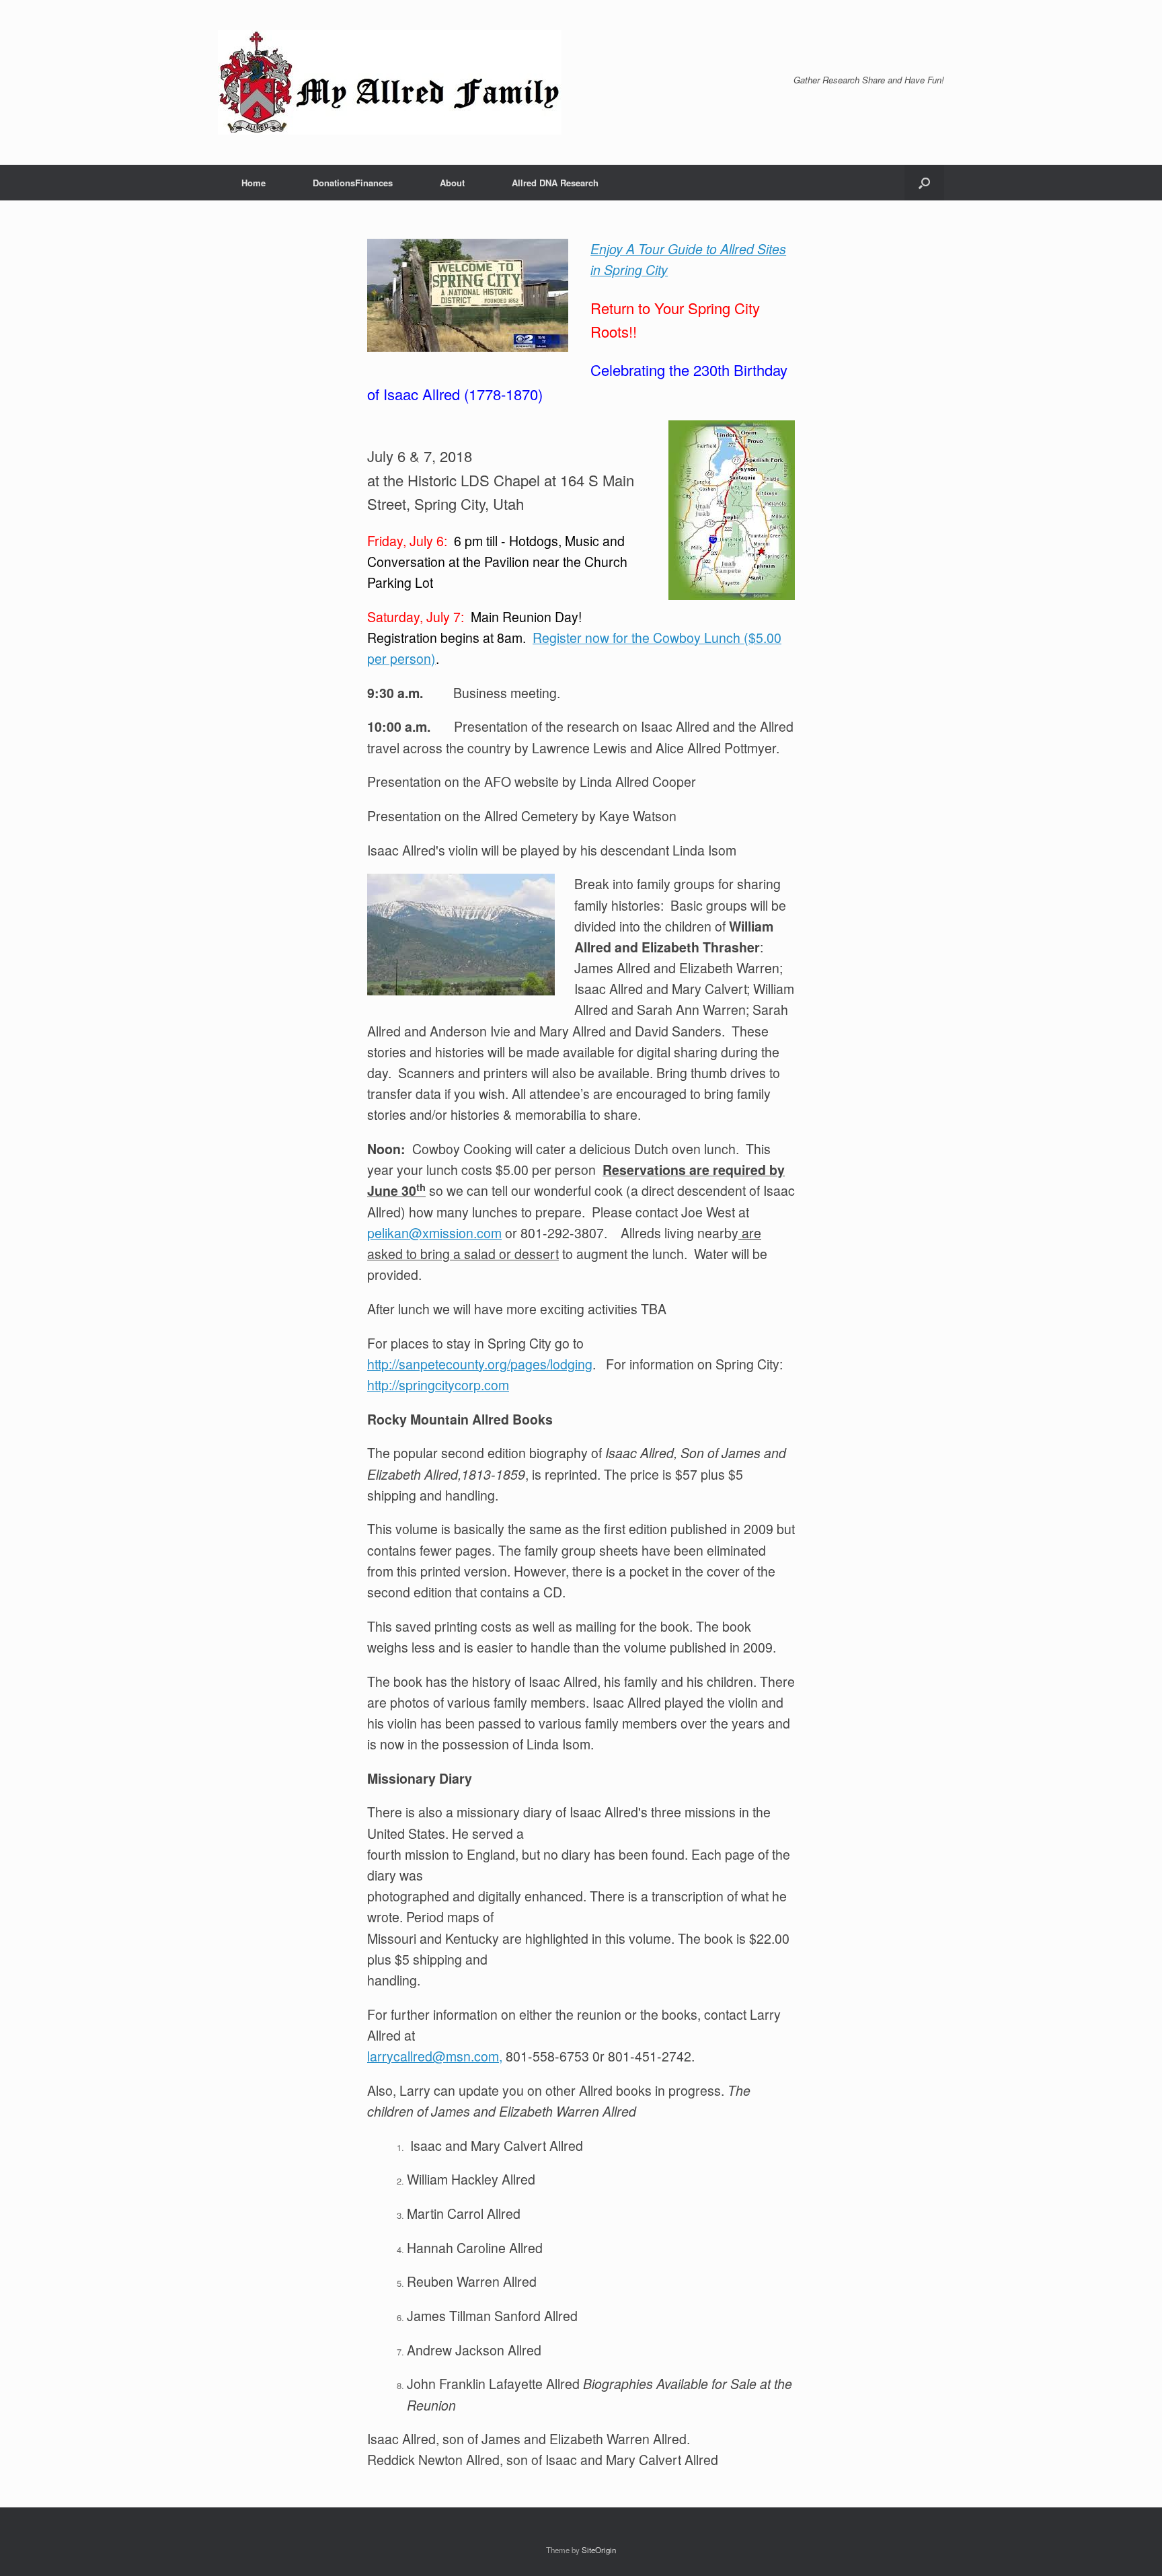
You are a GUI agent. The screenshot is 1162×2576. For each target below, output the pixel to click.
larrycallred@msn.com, (435, 2056)
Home (254, 183)
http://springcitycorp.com (438, 1385)
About (452, 183)
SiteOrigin (599, 2550)
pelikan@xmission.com (434, 1233)
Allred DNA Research (555, 183)
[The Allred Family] (390, 82)
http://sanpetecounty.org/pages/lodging (480, 1364)
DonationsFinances (353, 183)
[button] (924, 183)
